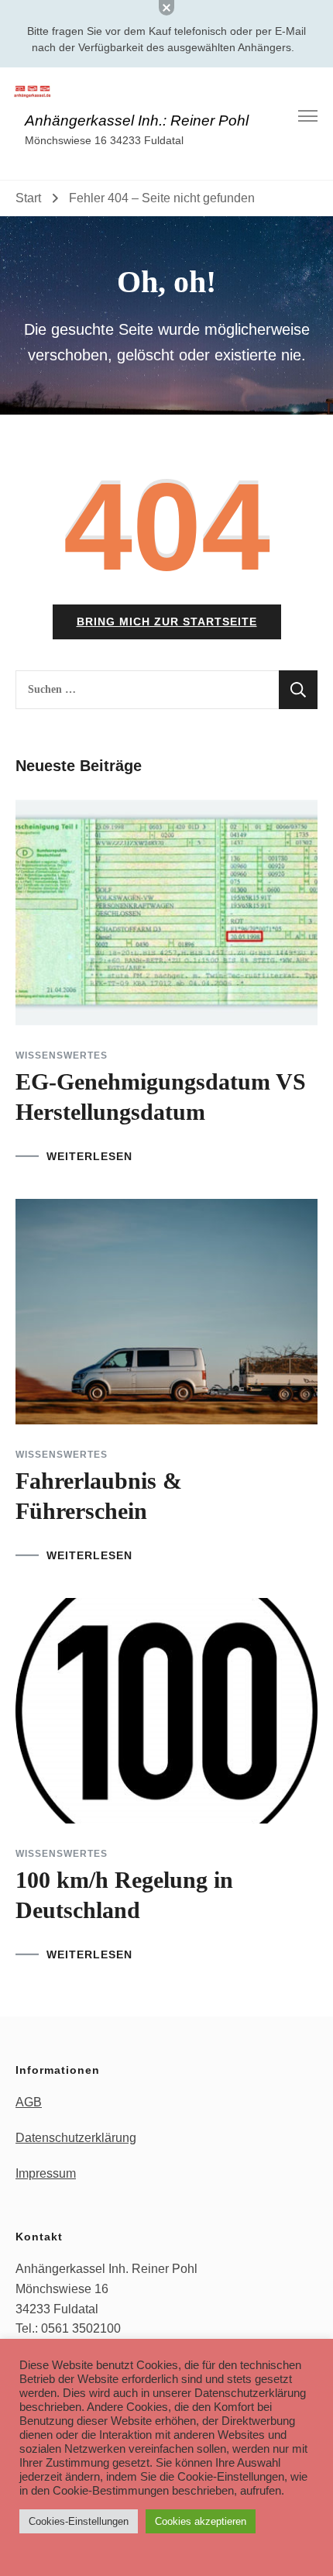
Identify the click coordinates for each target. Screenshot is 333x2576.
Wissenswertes (62, 1056)
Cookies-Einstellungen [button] (79, 2521)
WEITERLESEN (89, 1156)
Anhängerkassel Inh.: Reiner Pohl (137, 121)
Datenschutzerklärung (76, 2138)
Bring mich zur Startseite (167, 622)
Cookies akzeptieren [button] (201, 2521)
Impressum (46, 2173)
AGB (29, 2102)
